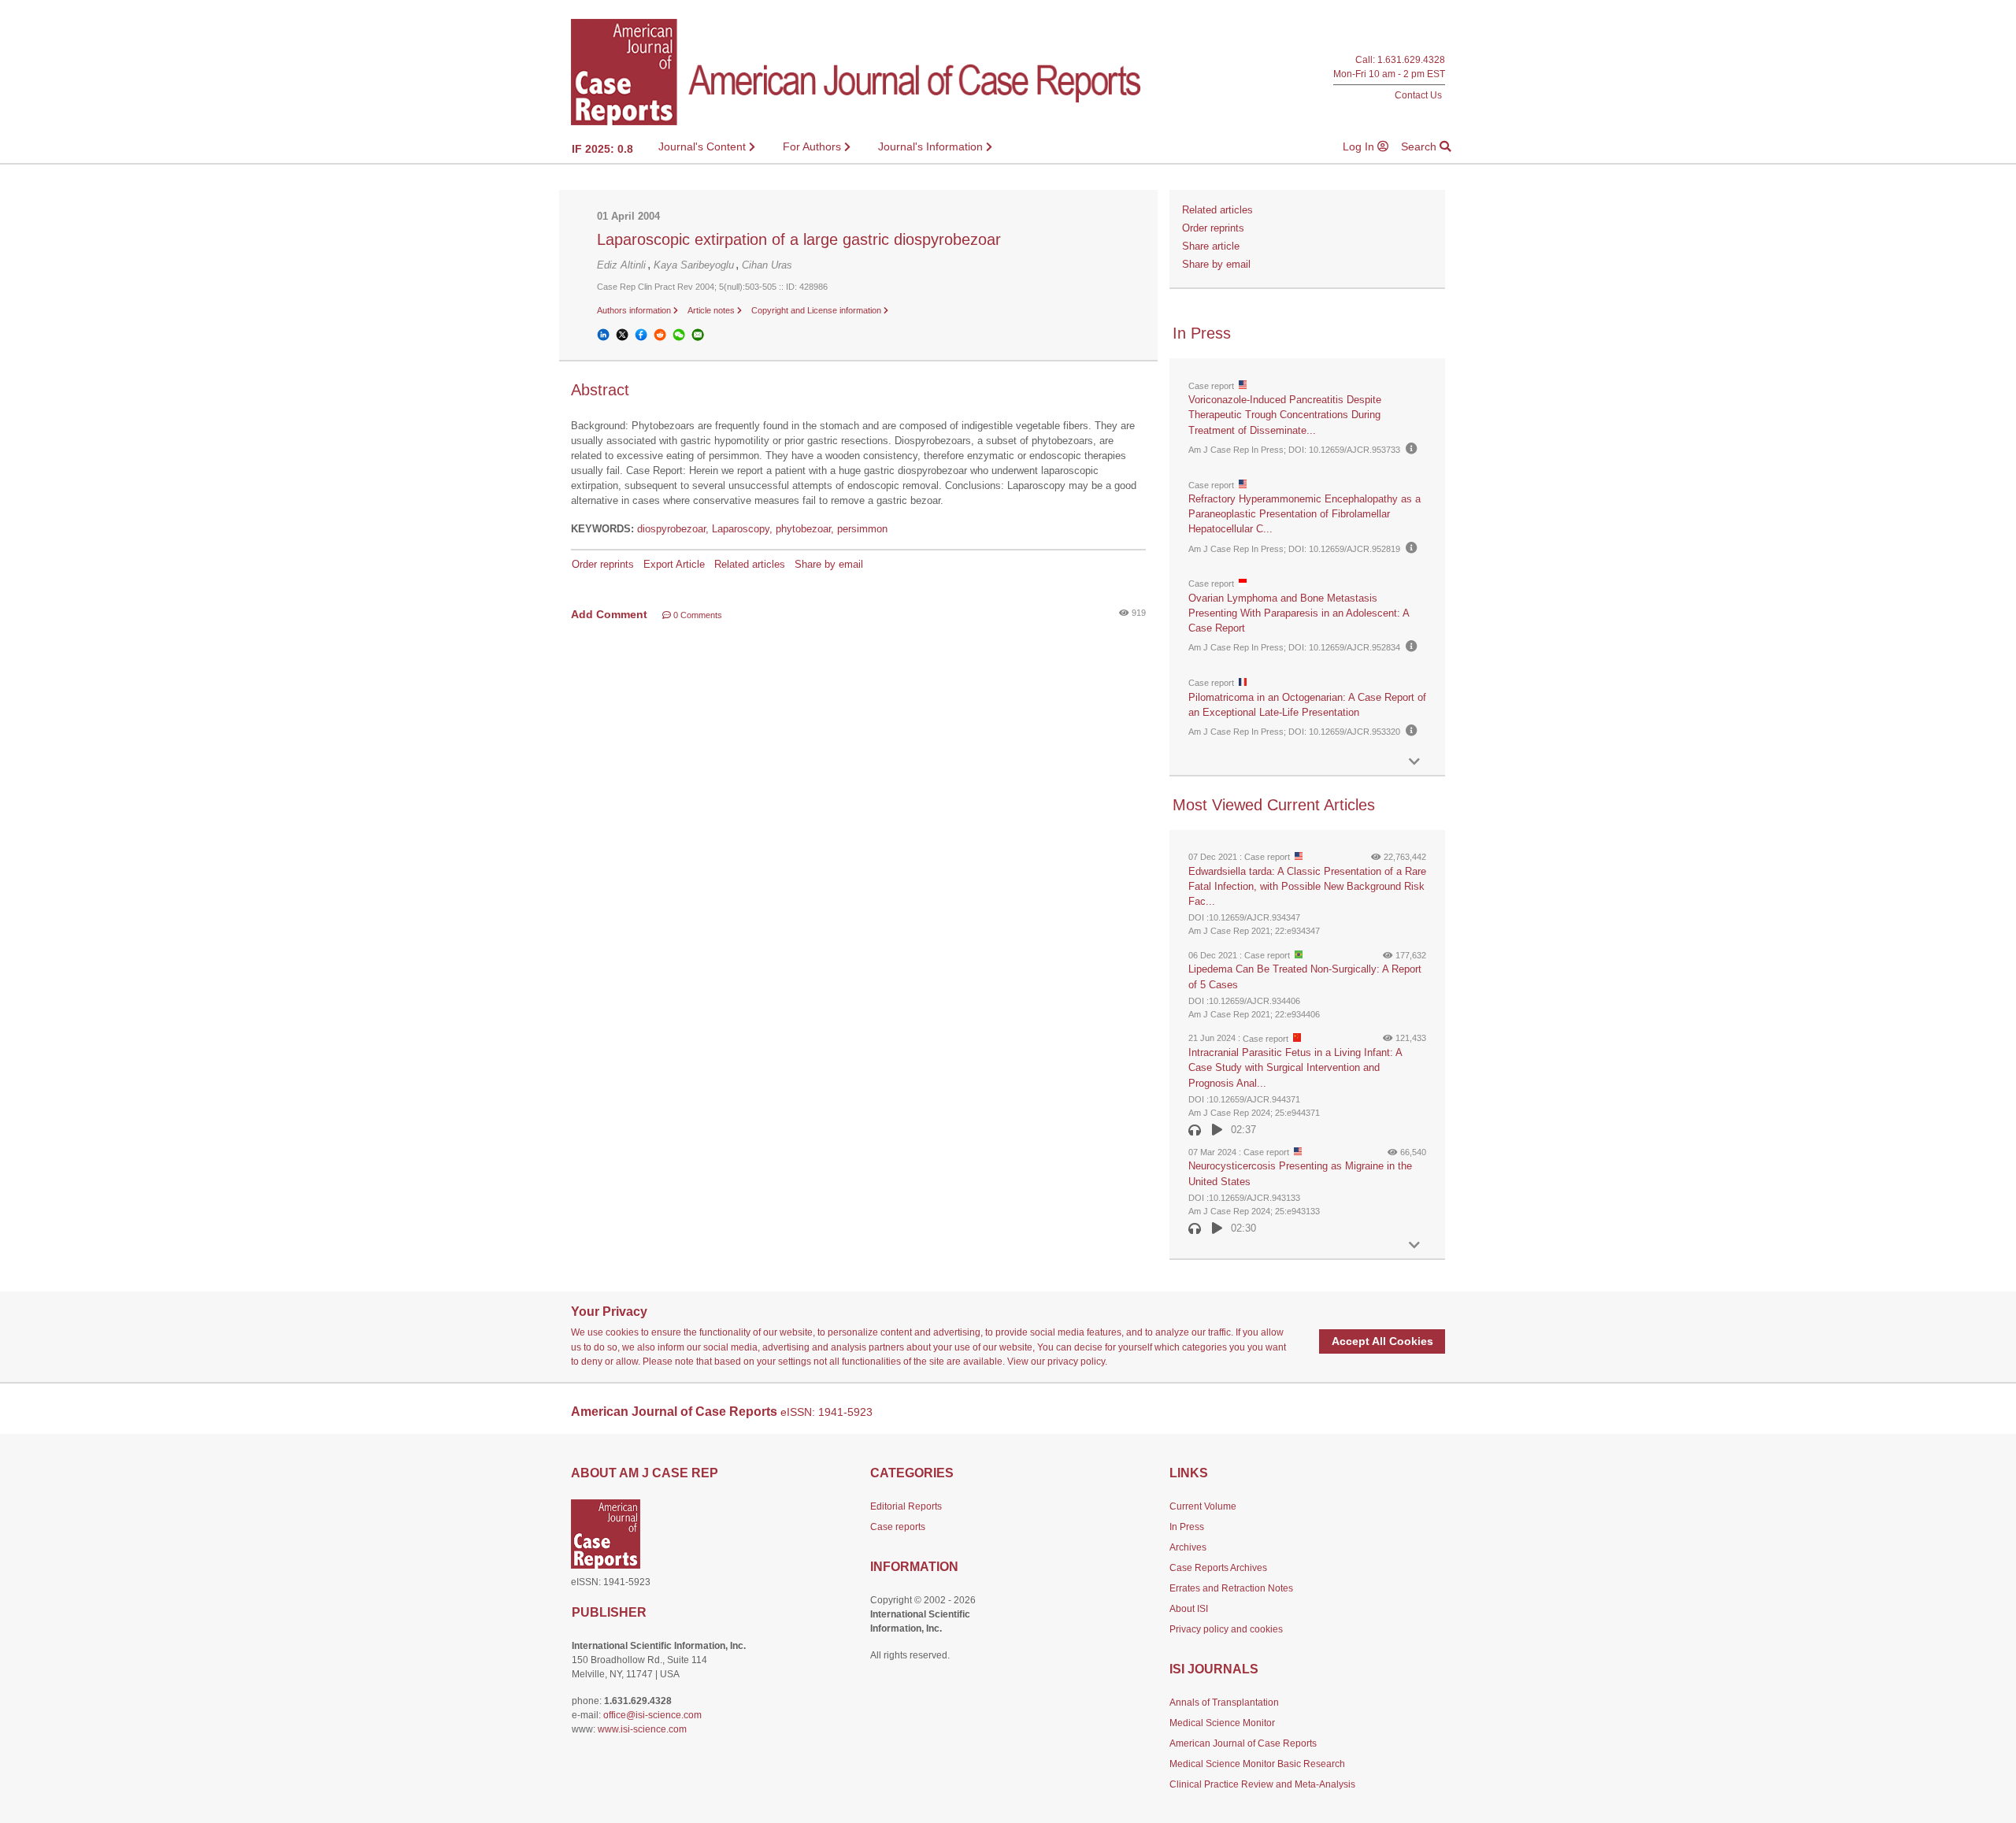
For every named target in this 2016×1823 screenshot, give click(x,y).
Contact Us (1418, 95)
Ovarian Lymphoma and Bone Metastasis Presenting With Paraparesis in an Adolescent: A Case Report (1299, 613)
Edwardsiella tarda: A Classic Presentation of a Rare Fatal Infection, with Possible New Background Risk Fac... (1307, 886)
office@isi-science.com (652, 1715)
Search (1420, 146)
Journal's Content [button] (704, 146)
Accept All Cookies (1382, 1341)
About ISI (1189, 1609)
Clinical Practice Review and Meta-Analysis (1262, 1784)
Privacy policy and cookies (1226, 1629)
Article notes (712, 310)
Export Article (674, 564)
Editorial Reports (906, 1506)
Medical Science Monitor (1222, 1723)
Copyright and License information (817, 310)
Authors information (635, 310)
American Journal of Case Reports (1243, 1743)
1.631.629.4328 (1411, 60)
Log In (1360, 146)
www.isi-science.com (642, 1729)
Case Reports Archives (1218, 1568)
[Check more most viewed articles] (1414, 1245)
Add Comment (609, 614)
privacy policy (1076, 1362)
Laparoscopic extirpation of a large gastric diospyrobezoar (799, 239)
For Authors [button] (813, 146)
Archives (1188, 1547)
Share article (1211, 246)
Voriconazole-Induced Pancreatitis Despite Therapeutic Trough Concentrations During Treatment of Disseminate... (1285, 415)
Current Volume (1203, 1506)
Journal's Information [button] (932, 146)
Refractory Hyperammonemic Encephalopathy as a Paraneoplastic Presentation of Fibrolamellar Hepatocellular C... (1304, 514)
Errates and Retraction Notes (1231, 1588)
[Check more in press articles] (1414, 762)
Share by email (829, 564)
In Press (1187, 1527)
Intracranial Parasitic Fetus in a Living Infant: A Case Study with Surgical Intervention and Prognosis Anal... (1295, 1067)
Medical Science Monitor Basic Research (1257, 1764)
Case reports (898, 1527)
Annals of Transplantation (1224, 1703)
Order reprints (603, 564)
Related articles (750, 564)
